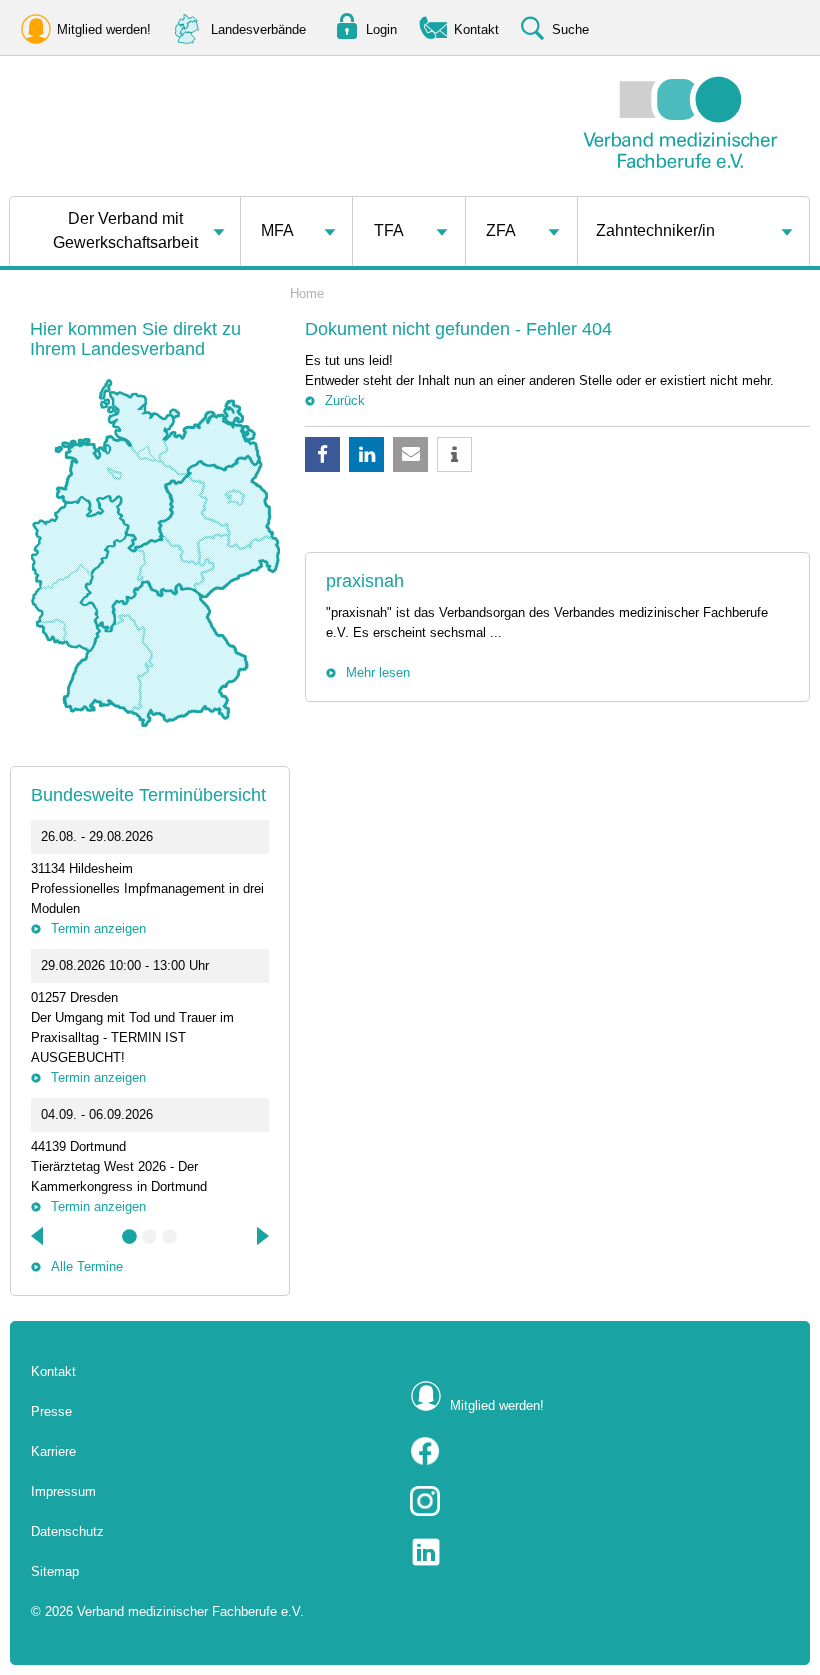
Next (261, 1236)
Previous (39, 1236)
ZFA (501, 230)
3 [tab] (170, 1237)
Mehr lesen (378, 672)
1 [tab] (130, 1237)
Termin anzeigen (98, 928)
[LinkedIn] (599, 1552)
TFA (389, 230)
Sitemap (55, 1571)
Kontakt (53, 1371)
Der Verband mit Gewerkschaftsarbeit (125, 230)
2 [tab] (150, 1237)
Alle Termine (87, 1266)
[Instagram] (599, 1501)
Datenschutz (67, 1531)
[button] (322, 454)
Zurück (345, 400)
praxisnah (365, 581)
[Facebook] (599, 1451)
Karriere (53, 1451)
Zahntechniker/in (655, 230)
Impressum (63, 1491)
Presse (51, 1411)
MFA (277, 230)
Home (307, 293)
